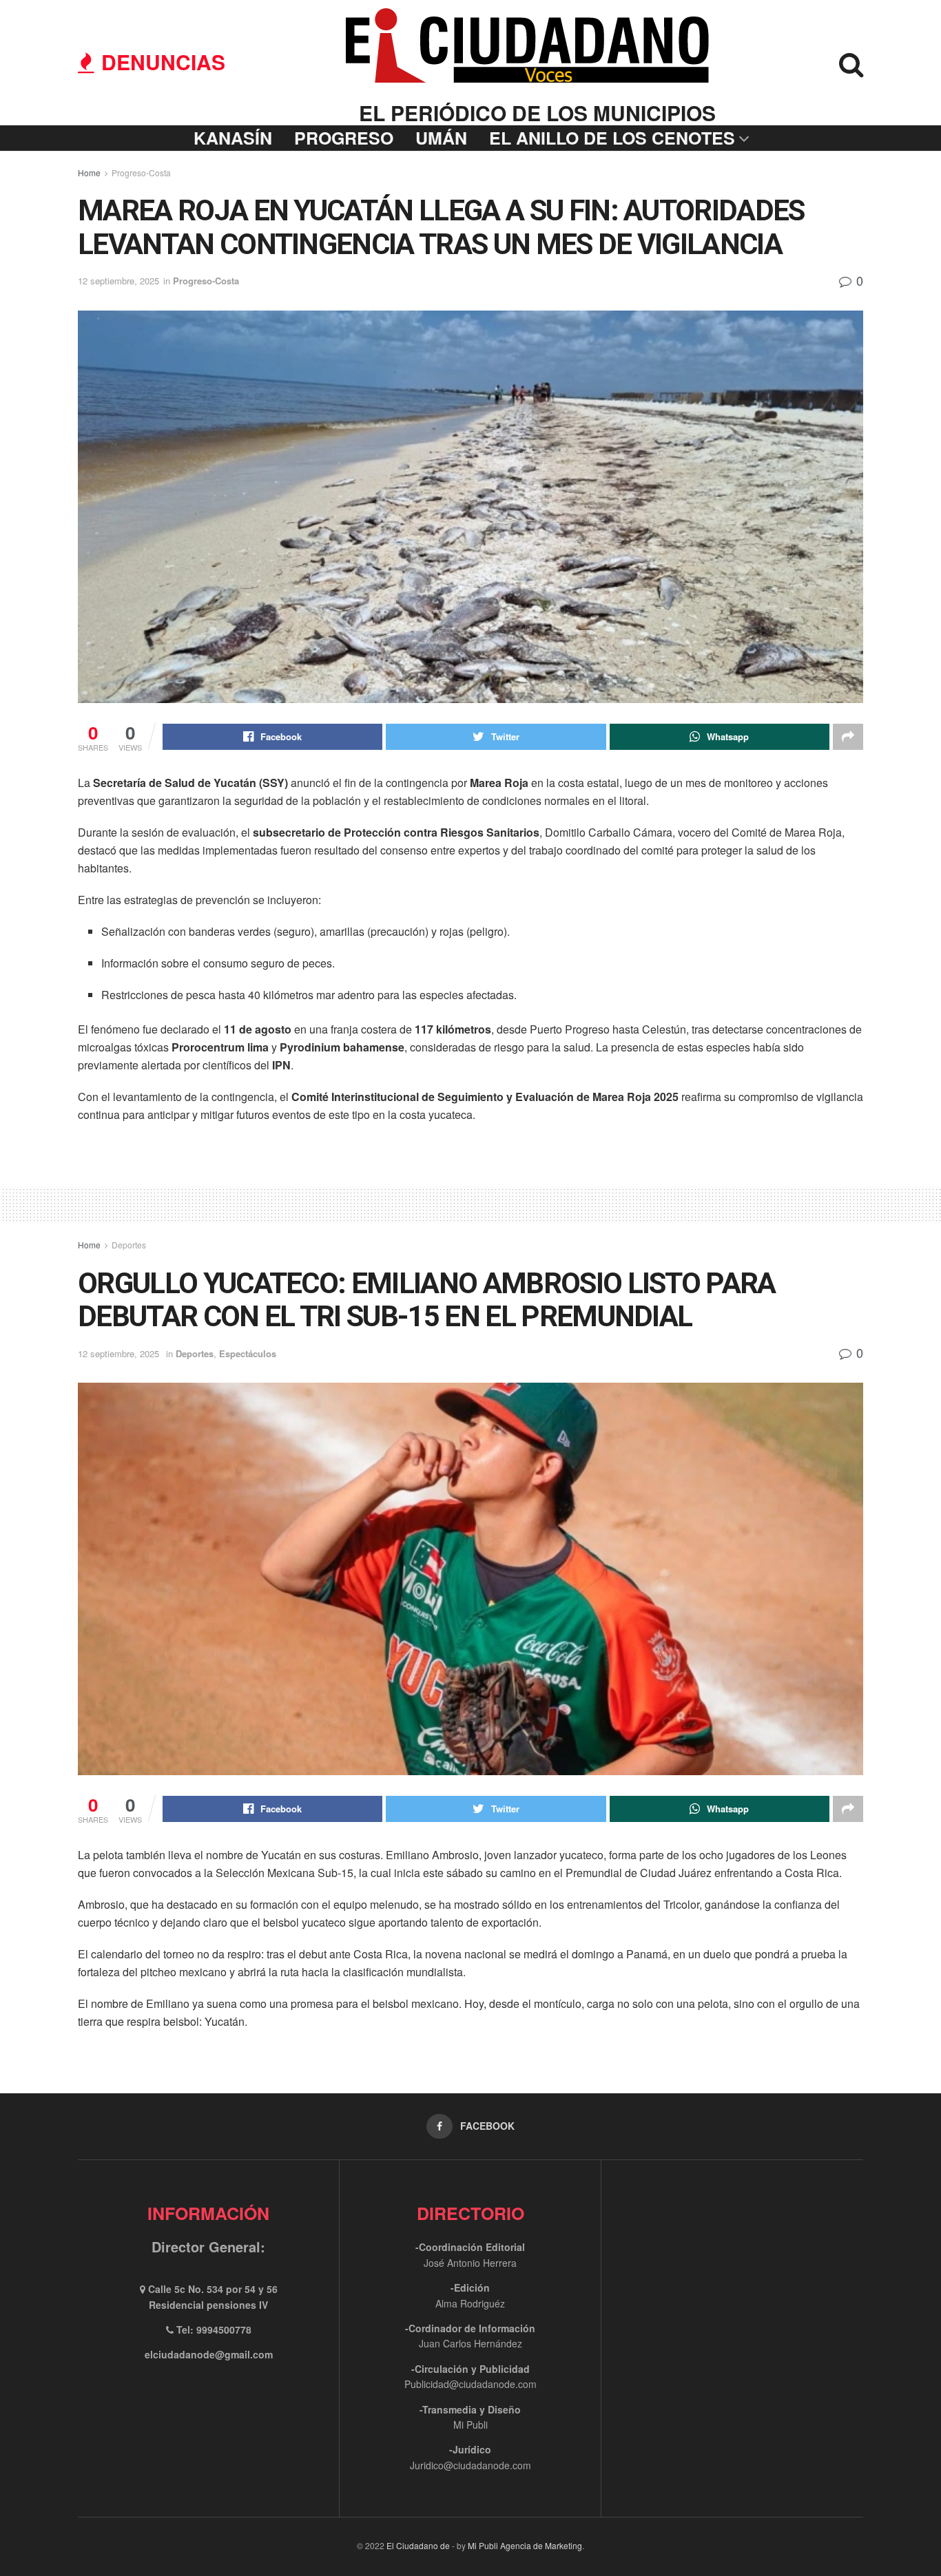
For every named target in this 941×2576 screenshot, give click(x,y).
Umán (441, 138)
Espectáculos (248, 1353)
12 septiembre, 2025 (118, 281)
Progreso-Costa (141, 172)
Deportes (129, 1245)
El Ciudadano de (418, 2545)
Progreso (344, 138)
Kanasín (233, 138)
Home (89, 172)
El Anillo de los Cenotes (612, 138)
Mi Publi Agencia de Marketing (525, 2545)
